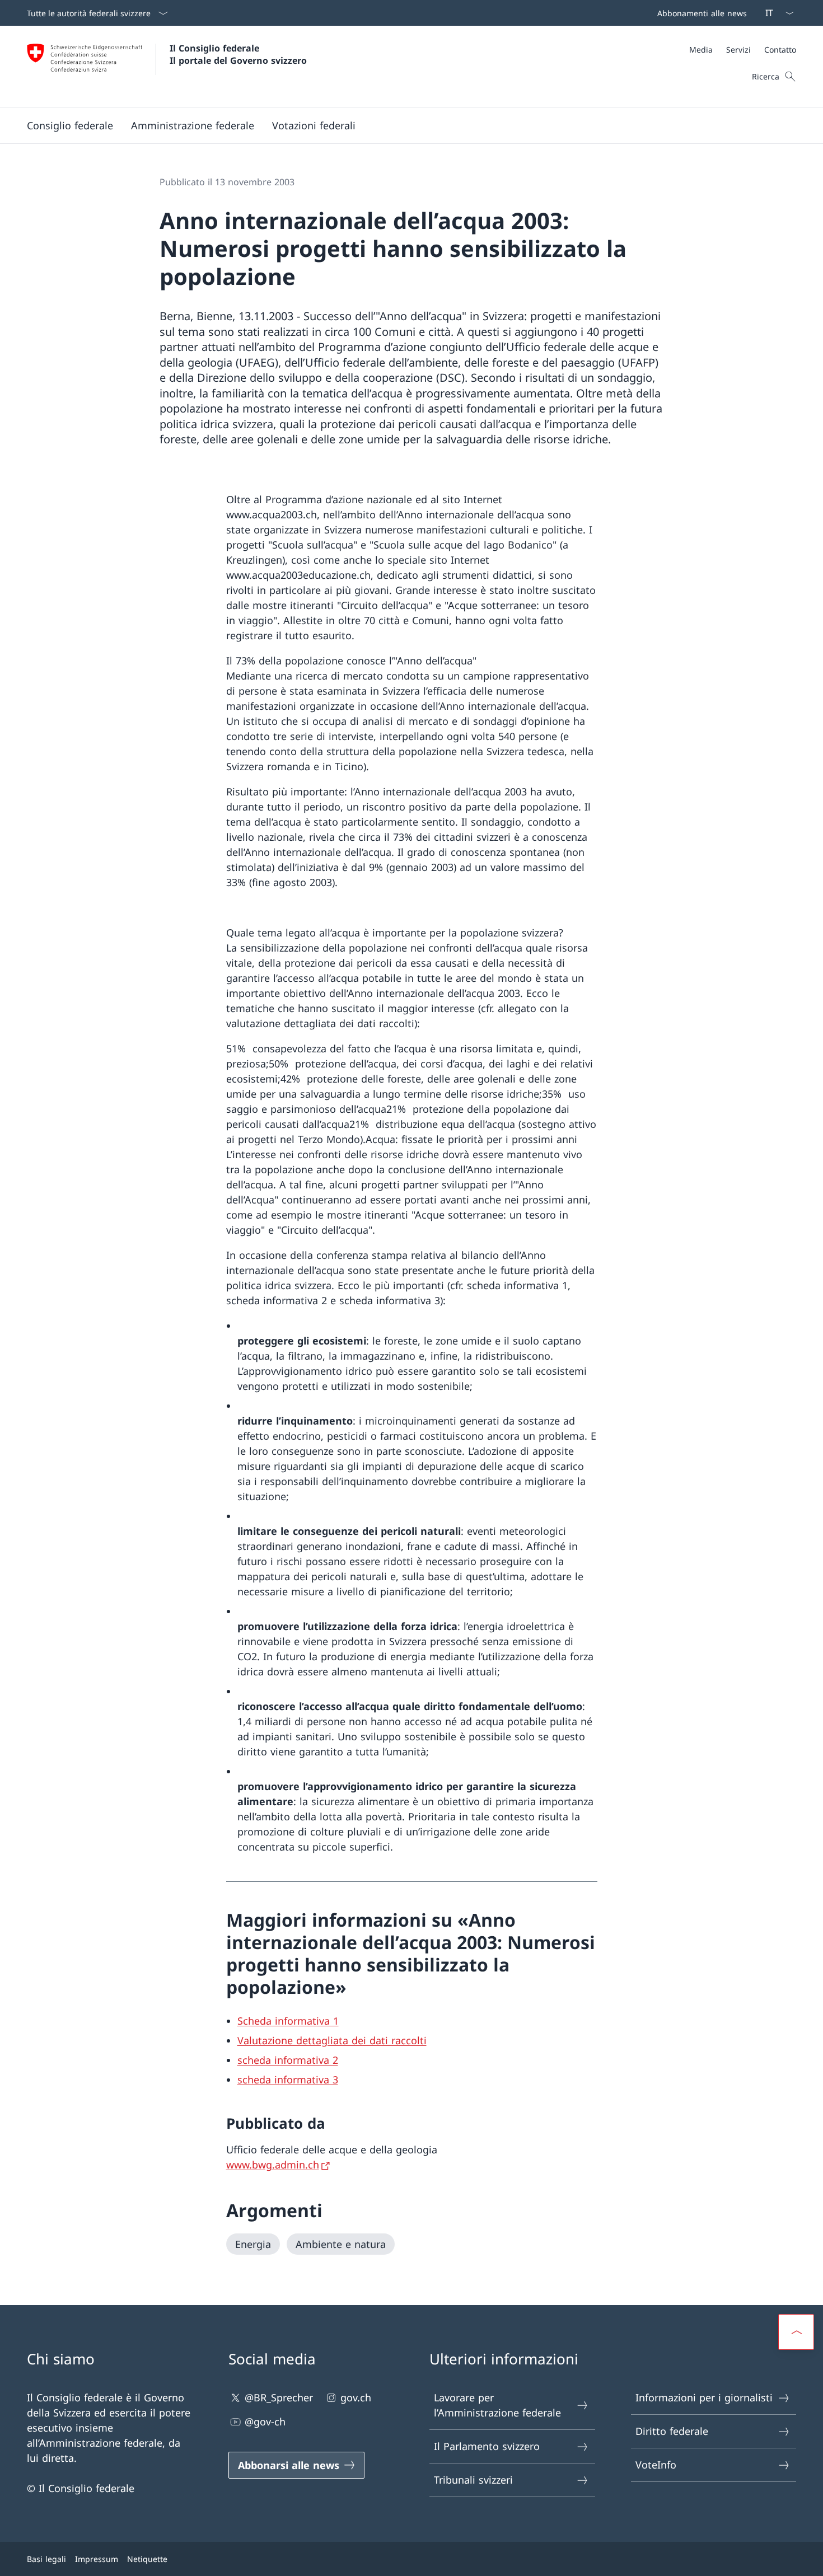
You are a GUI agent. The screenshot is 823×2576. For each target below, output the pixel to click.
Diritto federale (672, 2431)
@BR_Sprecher (279, 2397)
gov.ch (356, 2397)
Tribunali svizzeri (473, 2480)
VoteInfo (656, 2465)
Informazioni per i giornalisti (704, 2397)
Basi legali (46, 2559)
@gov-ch (265, 2422)
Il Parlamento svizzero (487, 2446)
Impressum (97, 2559)
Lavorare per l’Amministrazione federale (497, 2405)
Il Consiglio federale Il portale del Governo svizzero (238, 54)
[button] (70, 125)
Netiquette (147, 2559)
